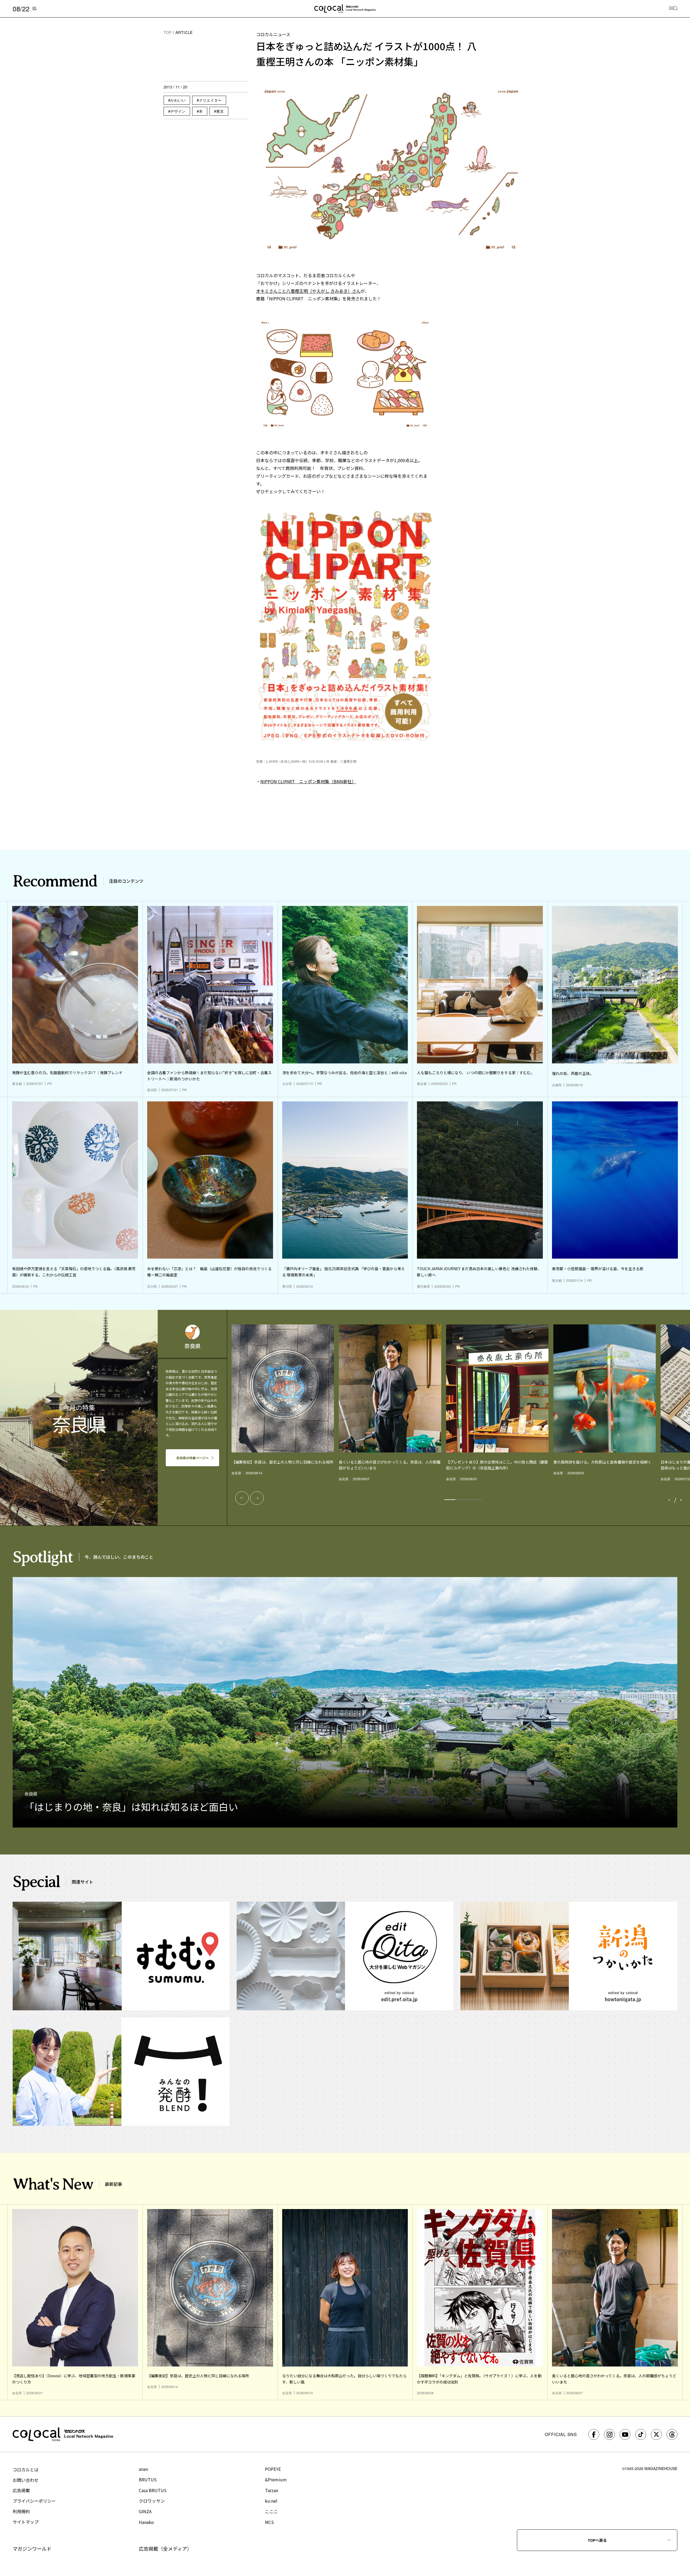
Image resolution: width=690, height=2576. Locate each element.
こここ (271, 2511)
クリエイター (210, 100)
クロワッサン (152, 2501)
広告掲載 (21, 2490)
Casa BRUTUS (153, 2490)
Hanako (146, 2522)
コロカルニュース (273, 34)
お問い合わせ (26, 2480)
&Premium (276, 2479)
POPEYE (273, 2469)
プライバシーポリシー (34, 2501)
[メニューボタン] (673, 9)
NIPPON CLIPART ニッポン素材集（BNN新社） (308, 781)
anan (143, 2469)
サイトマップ (26, 2522)
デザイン (178, 111)
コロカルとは (26, 2469)
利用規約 (21, 2511)
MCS (269, 2522)
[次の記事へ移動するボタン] (257, 1498)
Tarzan (272, 2490)
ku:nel (271, 2501)
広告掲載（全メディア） (165, 2548)
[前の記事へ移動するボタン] (242, 1498)
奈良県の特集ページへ (192, 1458)
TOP (168, 32)
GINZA (145, 2511)
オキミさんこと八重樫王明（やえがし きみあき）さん (308, 291)
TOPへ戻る (597, 2540)
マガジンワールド (32, 2548)
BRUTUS (148, 2479)
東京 (220, 111)
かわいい (178, 100)
